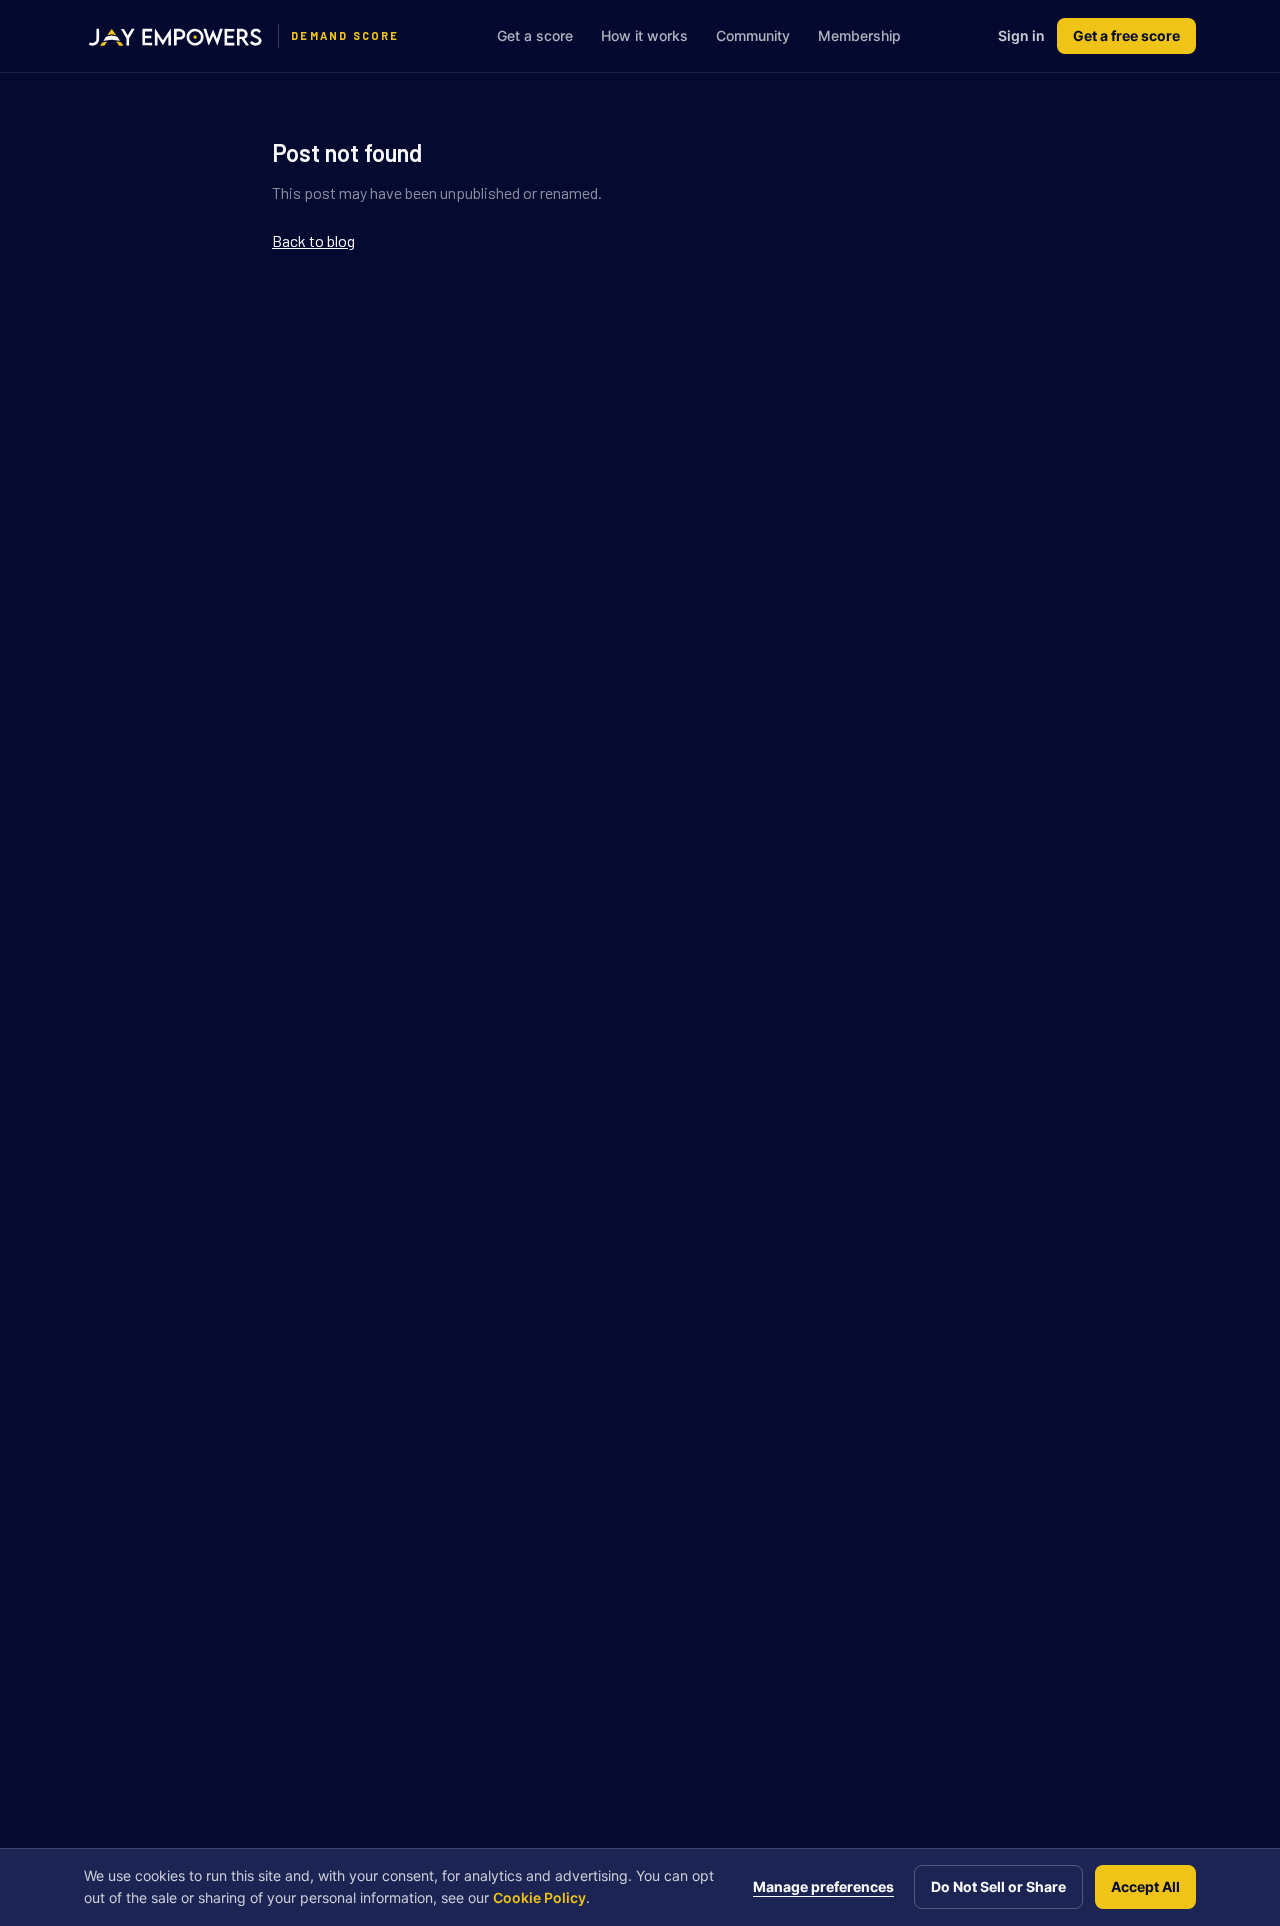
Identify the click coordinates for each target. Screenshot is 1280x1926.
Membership (859, 35)
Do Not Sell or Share (998, 1886)
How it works (644, 35)
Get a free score (1126, 35)
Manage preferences (823, 1886)
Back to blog (313, 240)
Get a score (535, 35)
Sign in (1021, 35)
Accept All (1145, 1886)
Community (753, 35)
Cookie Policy (539, 1897)
